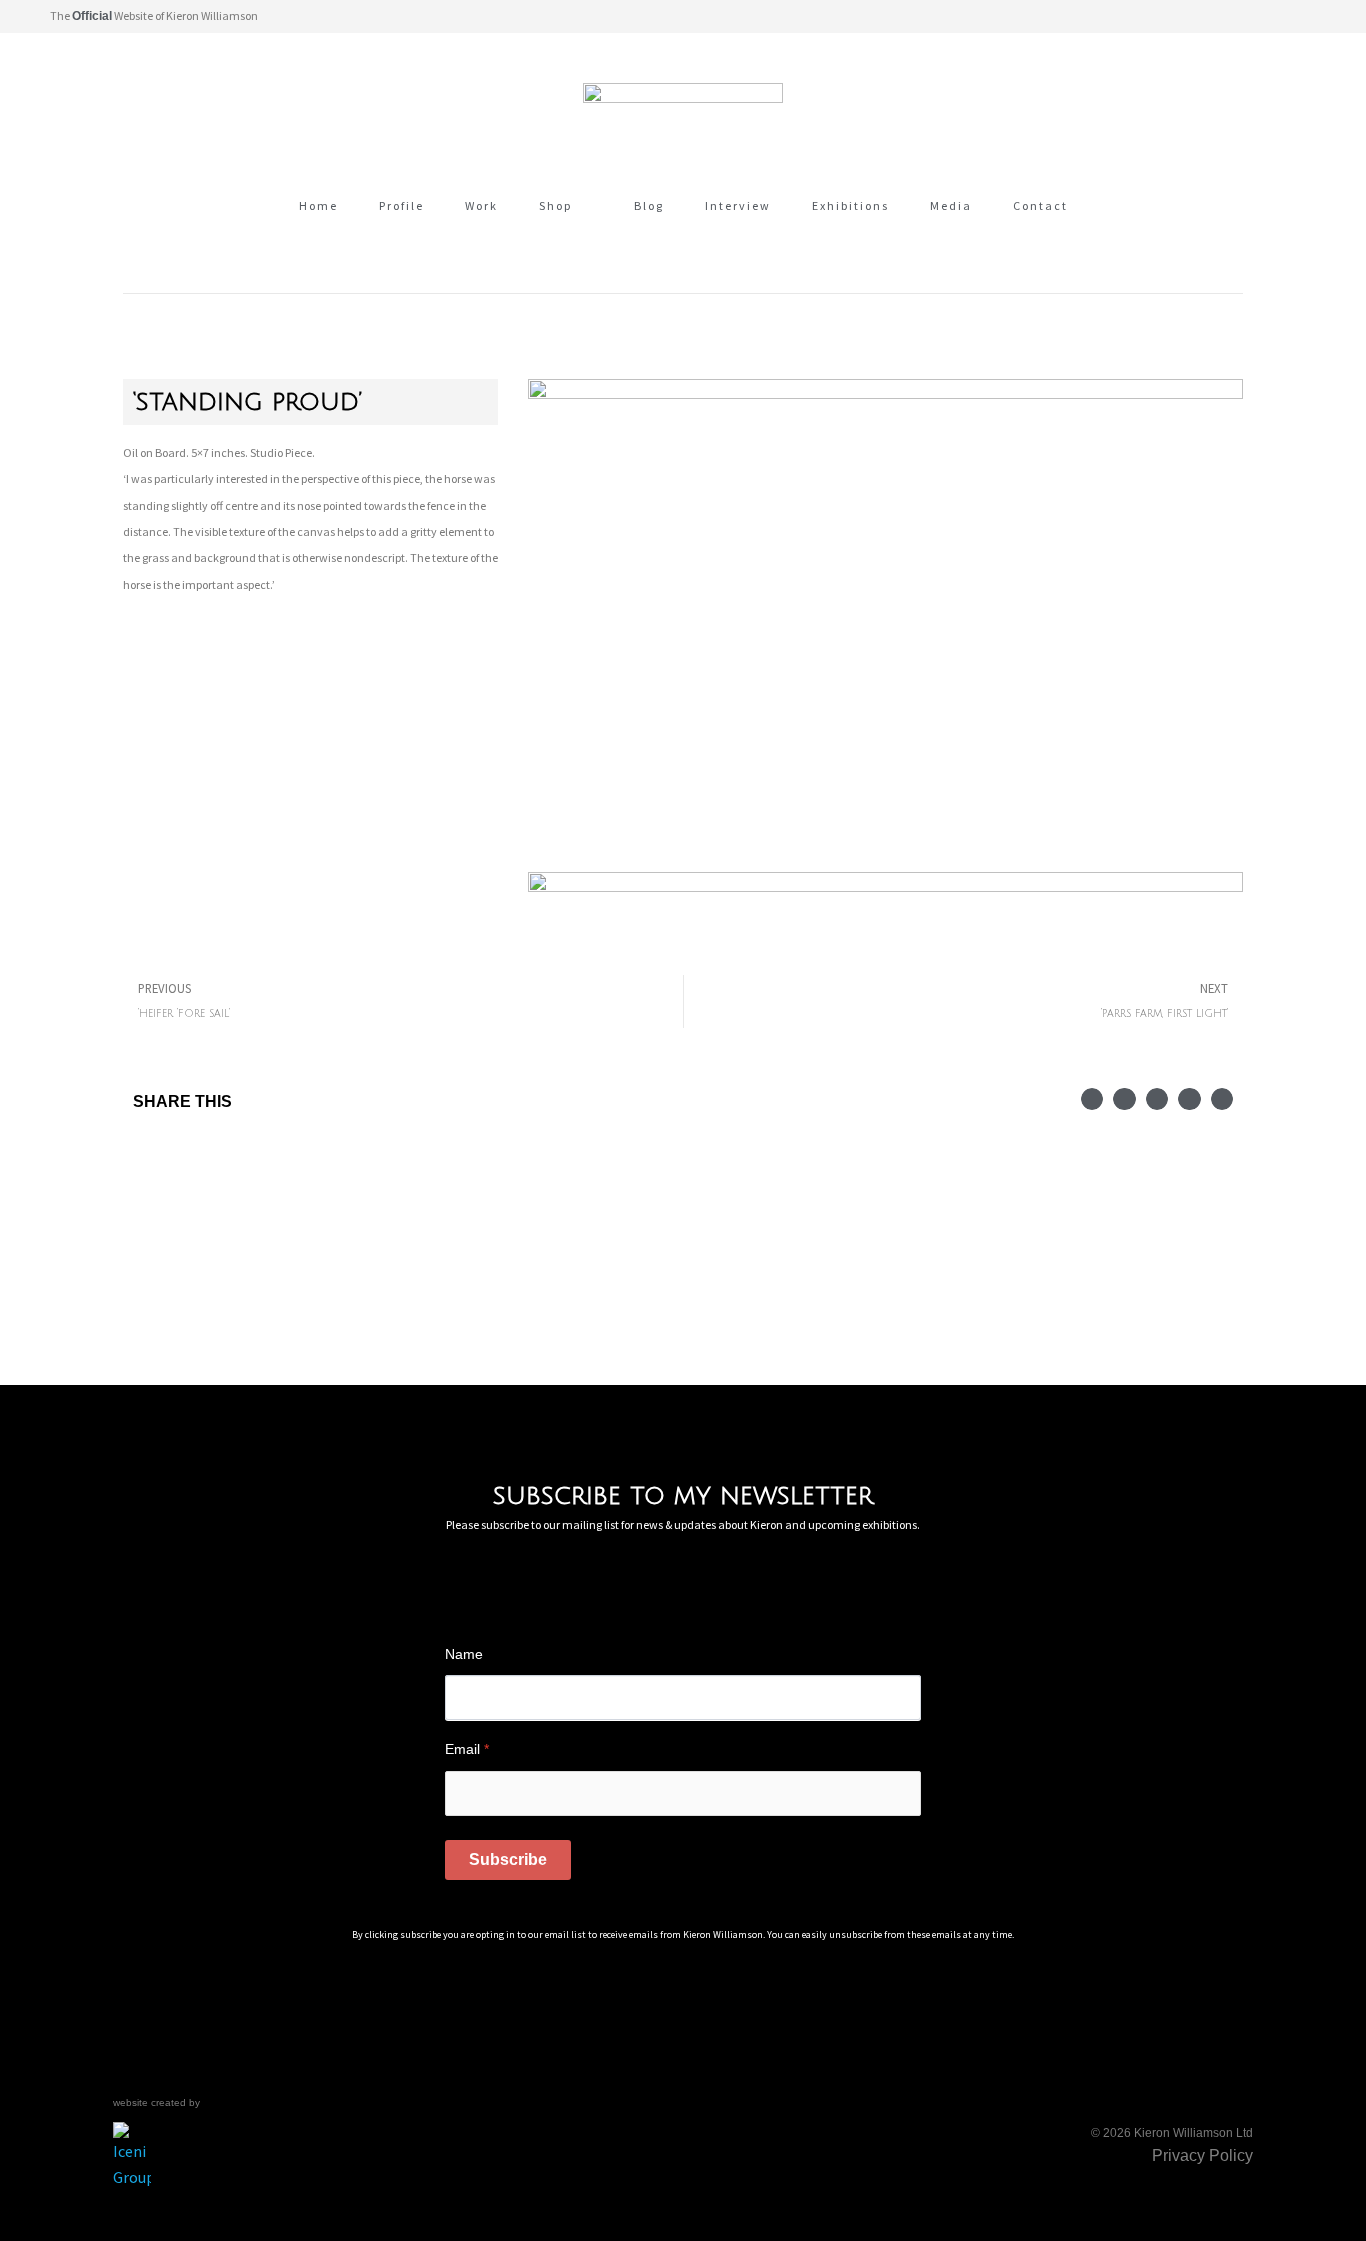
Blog (649, 205)
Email (467, 1749)
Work (481, 205)
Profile (401, 205)
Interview (738, 205)
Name (464, 1654)
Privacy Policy (1202, 2155)
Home (318, 205)
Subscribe (508, 1859)
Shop (555, 205)
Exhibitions (850, 205)
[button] (1305, 16)
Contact (1040, 205)
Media (951, 205)
